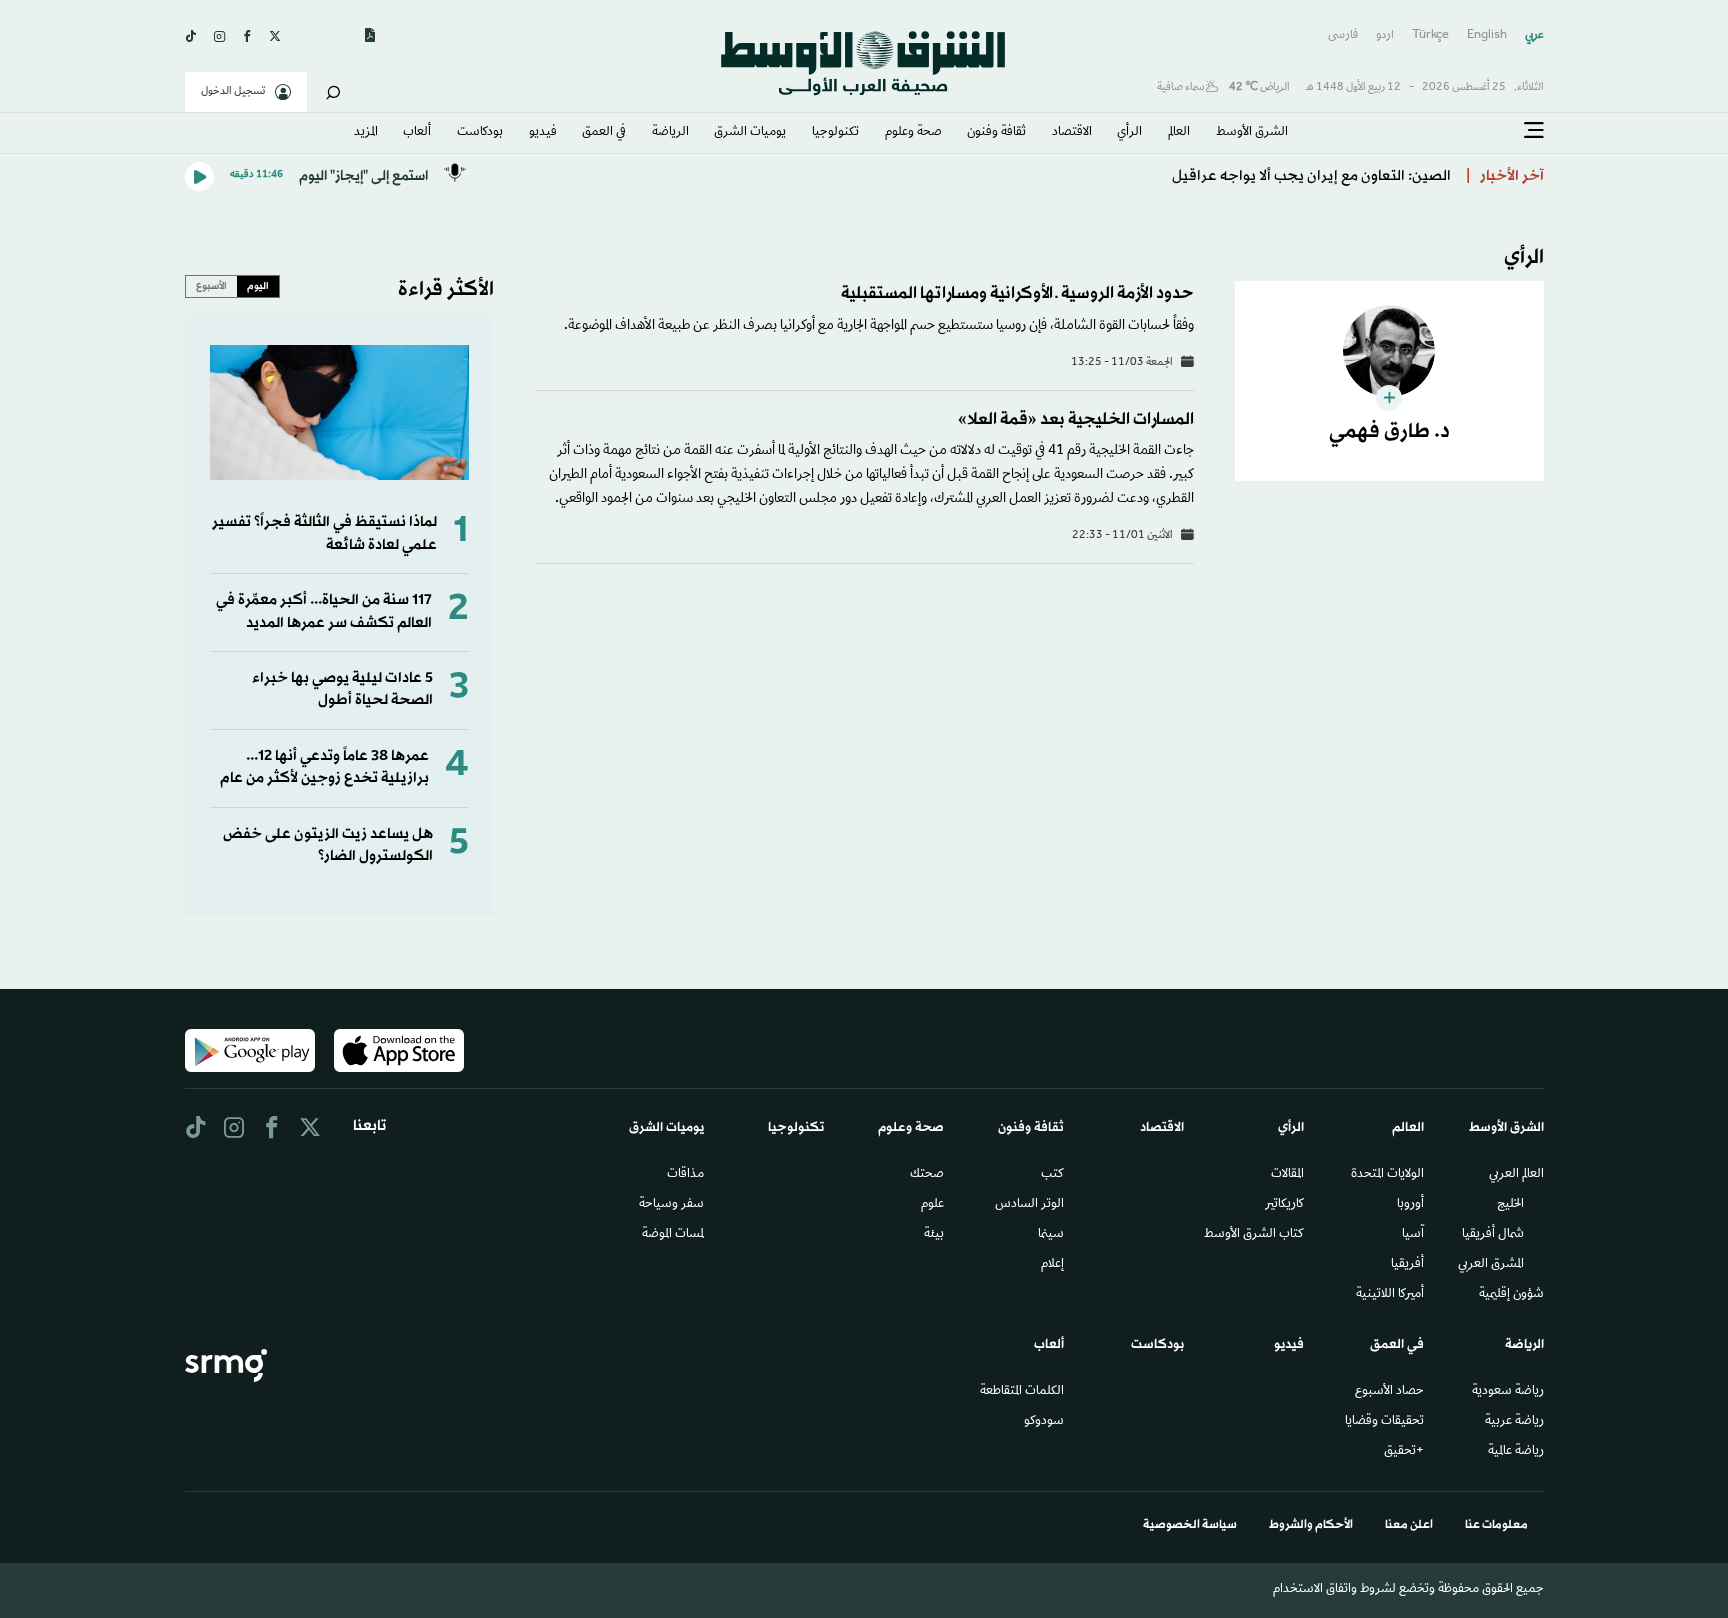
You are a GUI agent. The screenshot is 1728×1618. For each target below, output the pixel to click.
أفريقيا (1407, 1265)
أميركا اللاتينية (1390, 1295)
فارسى (1343, 35)
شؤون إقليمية (1511, 1295)
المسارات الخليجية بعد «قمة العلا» (1076, 419)
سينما (1051, 1235)
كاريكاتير (1284, 1205)
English (1487, 35)
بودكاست (480, 133)
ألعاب (417, 133)
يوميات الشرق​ (750, 133)
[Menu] (1534, 131)
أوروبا (1410, 1205)
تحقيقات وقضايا (1384, 1422)
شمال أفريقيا (1493, 1235)
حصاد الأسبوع (1389, 1392)
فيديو (543, 133)
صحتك (927, 1175)
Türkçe (1430, 35)
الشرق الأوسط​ (1252, 133)
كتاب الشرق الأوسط (1254, 1235)
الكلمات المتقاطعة (1022, 1392)
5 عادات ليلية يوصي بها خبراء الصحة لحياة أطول (342, 689)
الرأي (1129, 133)
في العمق (604, 133)
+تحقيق (1404, 1452)
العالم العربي (1516, 1175)
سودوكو (1044, 1422)
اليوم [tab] (258, 286)
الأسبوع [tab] (211, 286)
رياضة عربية (1514, 1422)
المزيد (366, 133)
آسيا (1413, 1235)
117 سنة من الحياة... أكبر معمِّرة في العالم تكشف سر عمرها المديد (324, 611)
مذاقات (685, 1175)
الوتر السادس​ (1029, 1205)
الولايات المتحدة (1387, 1175)
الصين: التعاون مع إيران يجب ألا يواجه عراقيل (1311, 176)
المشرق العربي (1491, 1265)
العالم (1179, 133)
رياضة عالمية (1516, 1452)
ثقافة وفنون (996, 133)
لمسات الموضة (673, 1235)
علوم (932, 1205)
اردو (1385, 35)
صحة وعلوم (913, 133)
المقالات (1287, 1175)
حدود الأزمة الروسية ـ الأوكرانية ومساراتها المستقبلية (1017, 293)
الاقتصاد (1072, 133)
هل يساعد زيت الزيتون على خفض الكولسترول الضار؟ (328, 845)
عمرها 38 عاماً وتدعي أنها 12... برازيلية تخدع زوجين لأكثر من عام (324, 767)
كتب (1052, 1175)
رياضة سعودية (1508, 1392)
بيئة (934, 1235)
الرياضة (670, 133)
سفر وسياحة (671, 1205)
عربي (1534, 35)
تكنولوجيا (835, 133)
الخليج (1510, 1205)
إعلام (1052, 1265)
